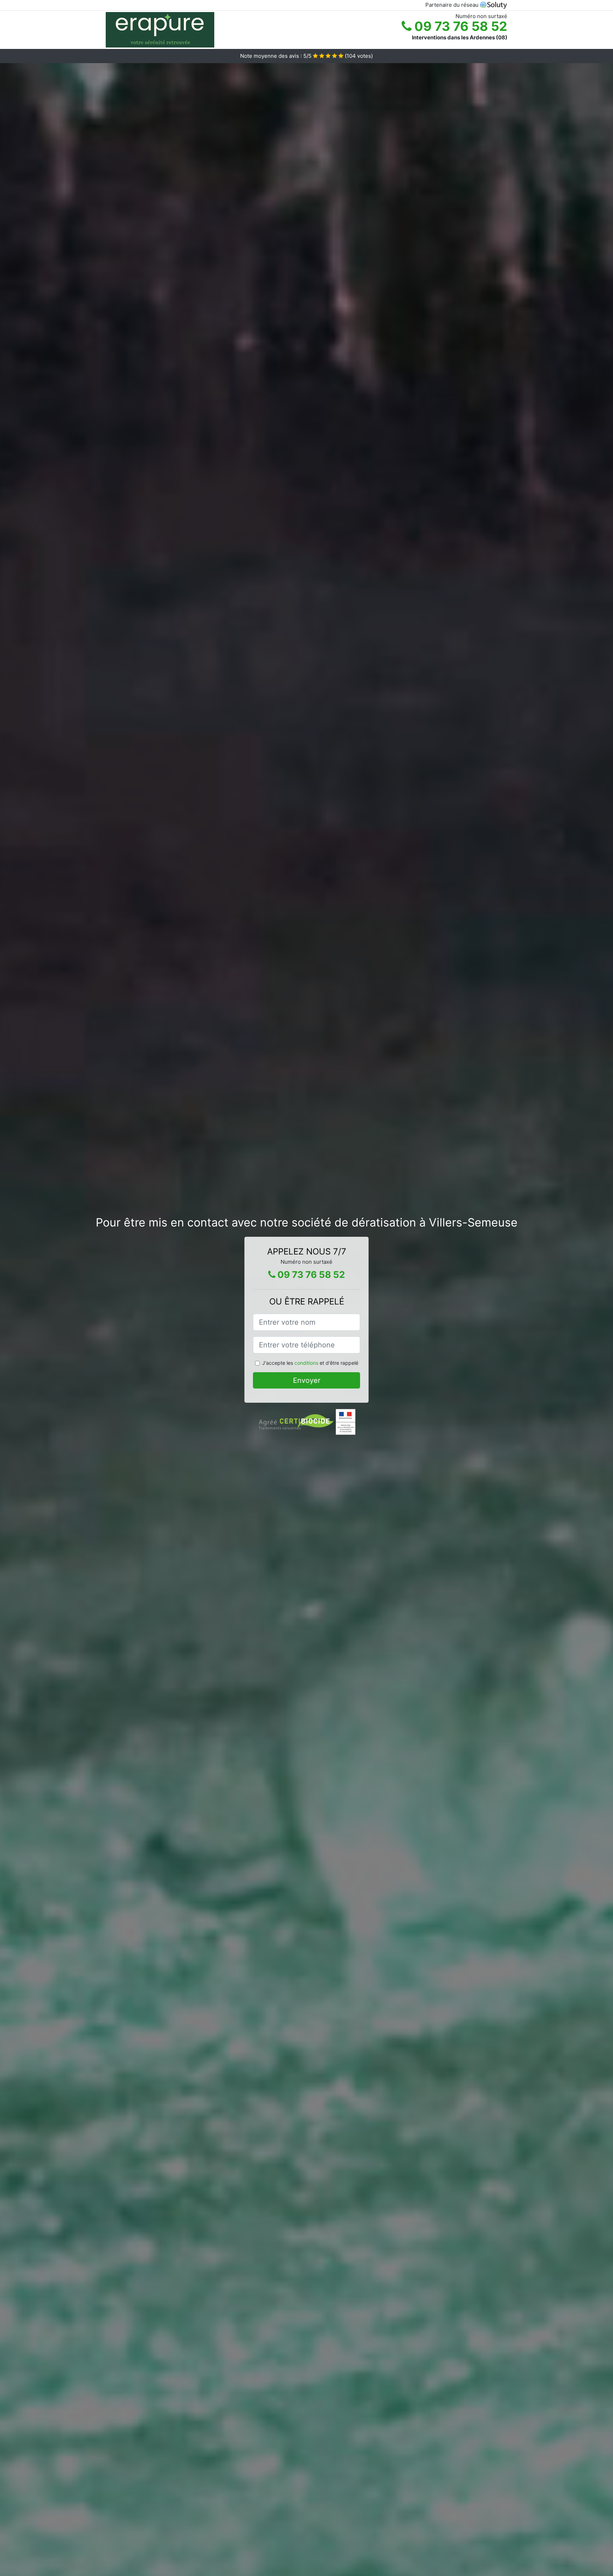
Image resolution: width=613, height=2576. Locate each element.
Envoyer (307, 1380)
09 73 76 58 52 (459, 26)
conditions (306, 1363)
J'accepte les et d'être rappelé (310, 1363)
